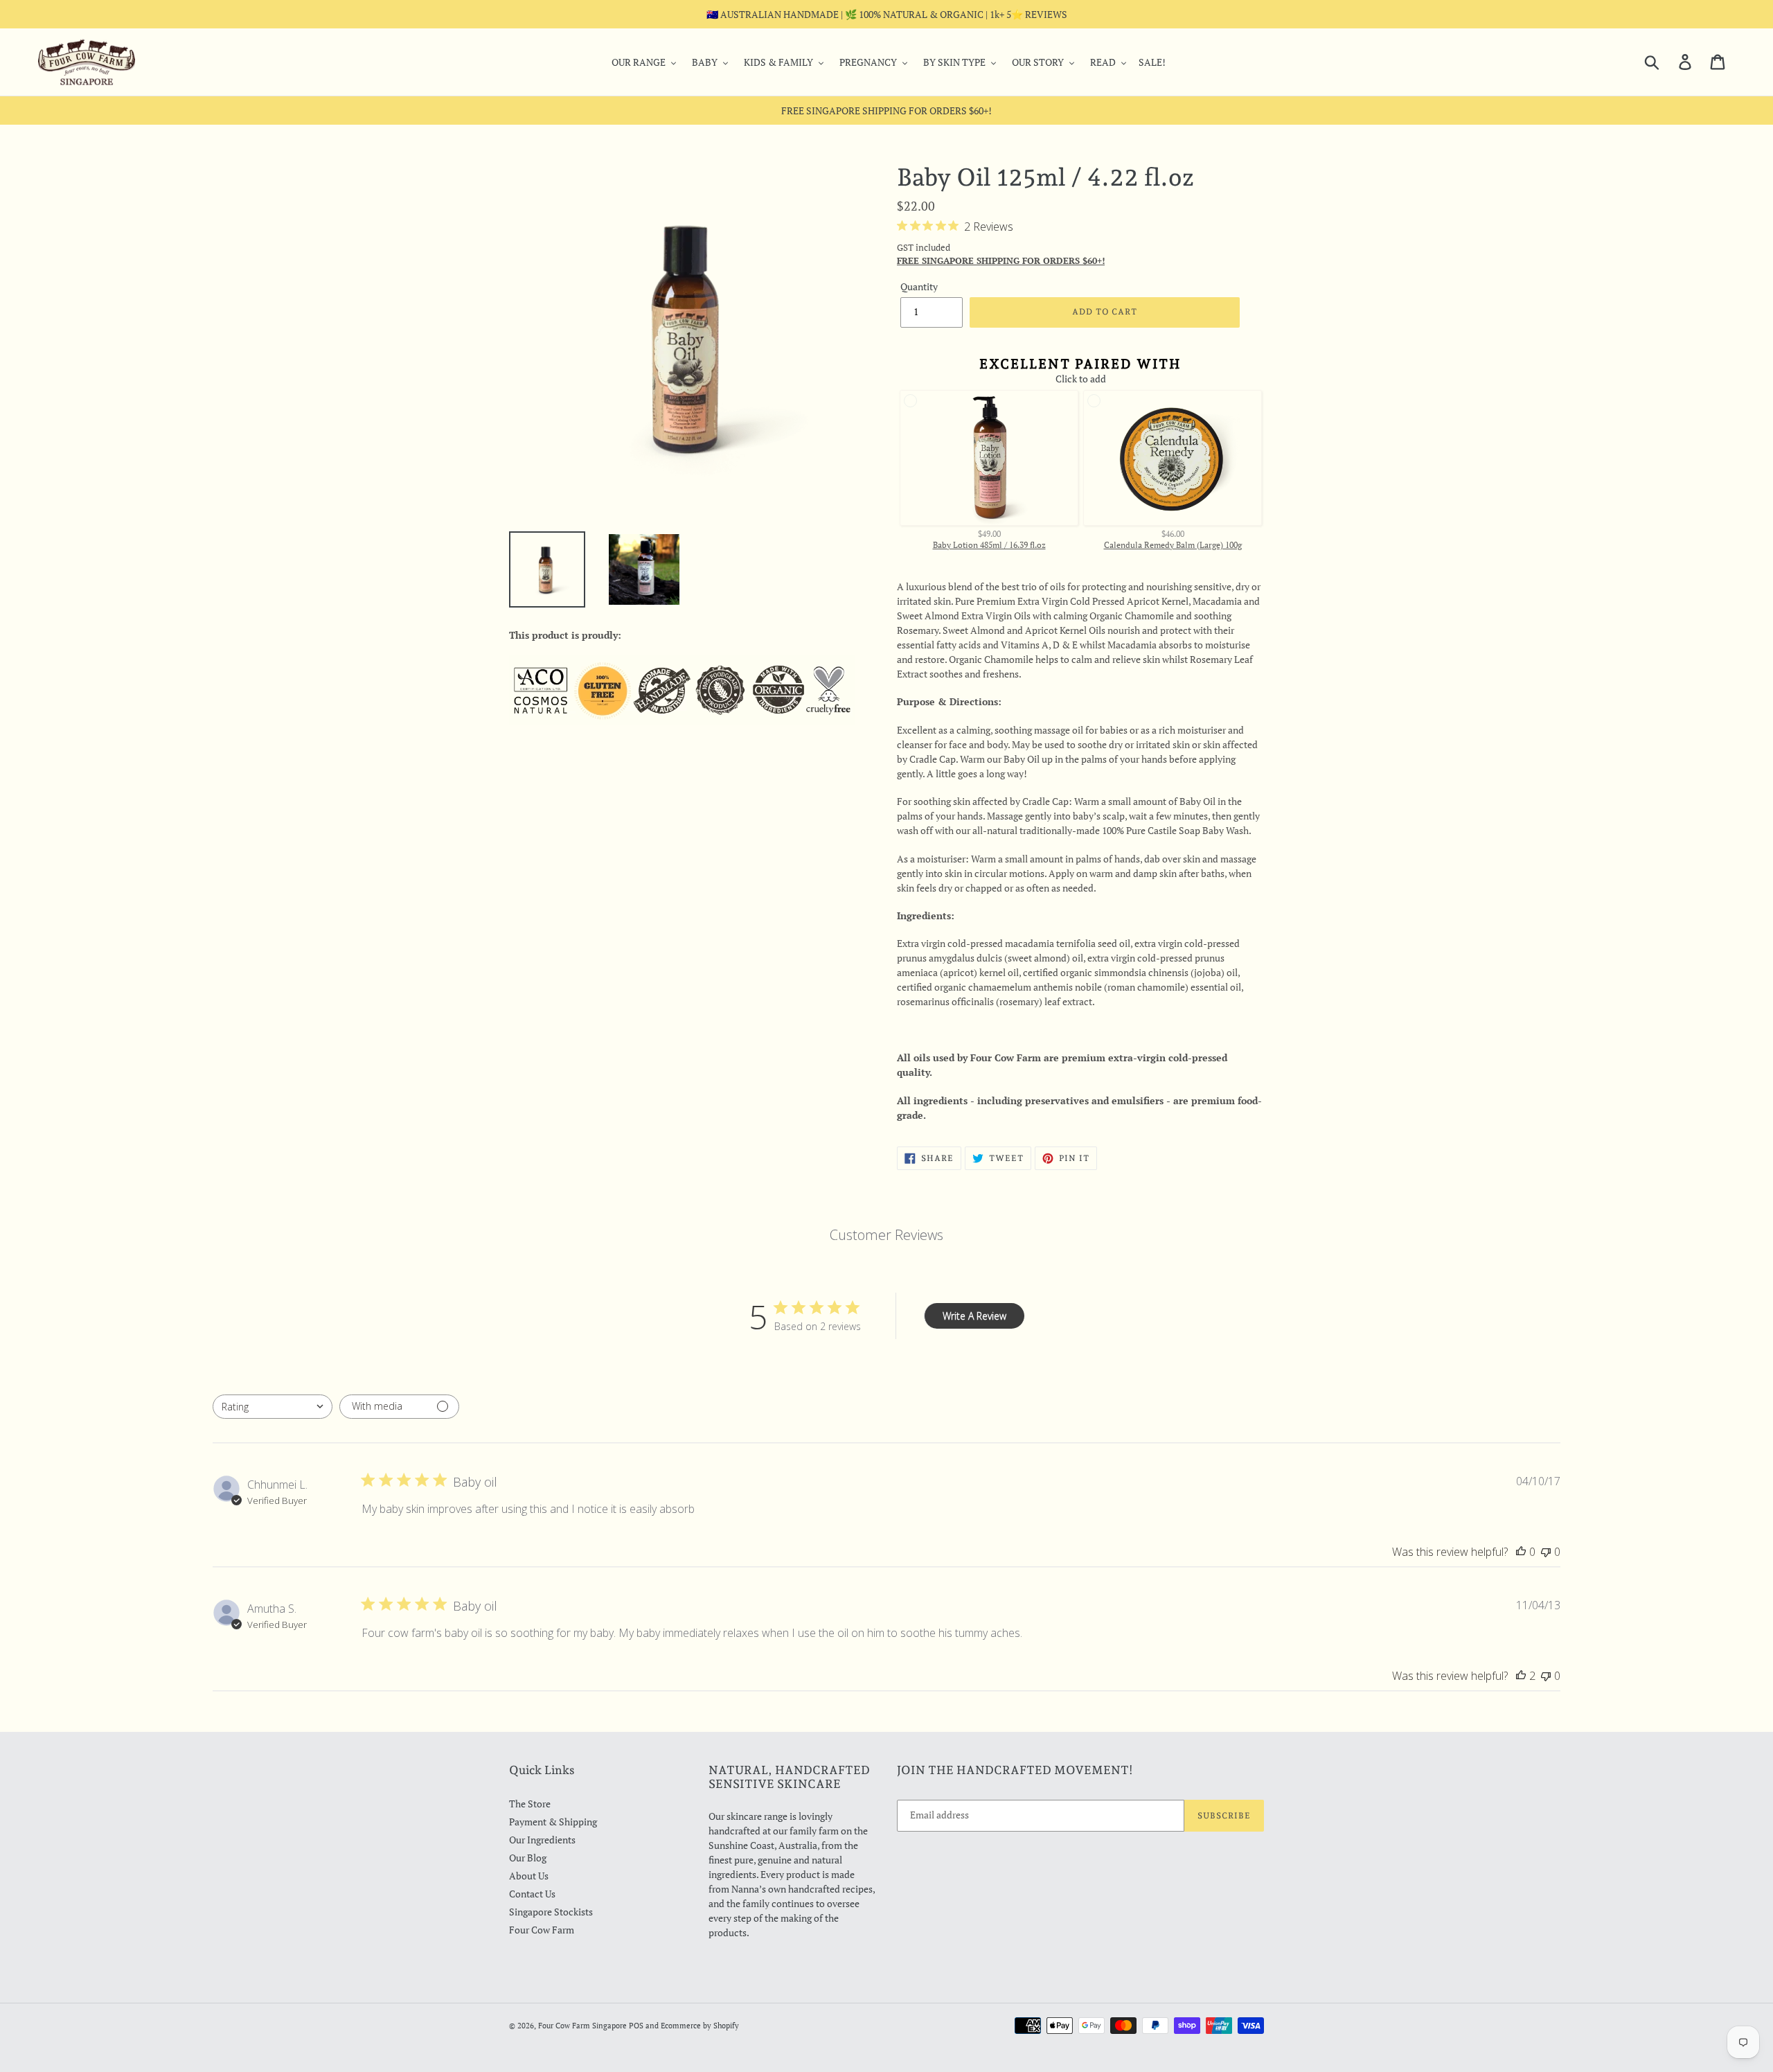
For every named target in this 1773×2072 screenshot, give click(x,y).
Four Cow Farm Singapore (582, 2026)
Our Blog (528, 1858)
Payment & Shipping (553, 1822)
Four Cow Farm (542, 1930)
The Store (530, 1804)
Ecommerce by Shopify (700, 2026)
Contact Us (532, 1894)
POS (636, 2026)
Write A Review (974, 1316)
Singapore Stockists (551, 1912)
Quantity (919, 286)
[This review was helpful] (1521, 1676)
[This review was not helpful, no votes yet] (1546, 1552)
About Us (529, 1876)
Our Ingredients (542, 1840)
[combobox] (273, 1407)
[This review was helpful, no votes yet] (1521, 1552)
